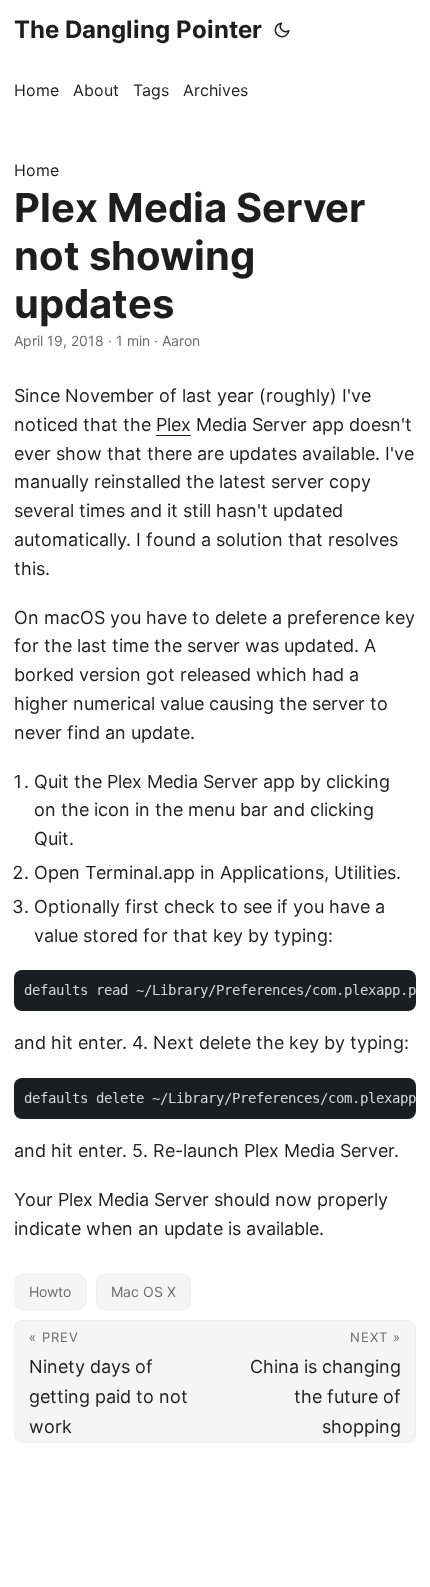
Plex (173, 424)
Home (36, 170)
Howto (50, 1291)
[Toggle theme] (282, 30)
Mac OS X (143, 1291)
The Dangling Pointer (138, 29)
